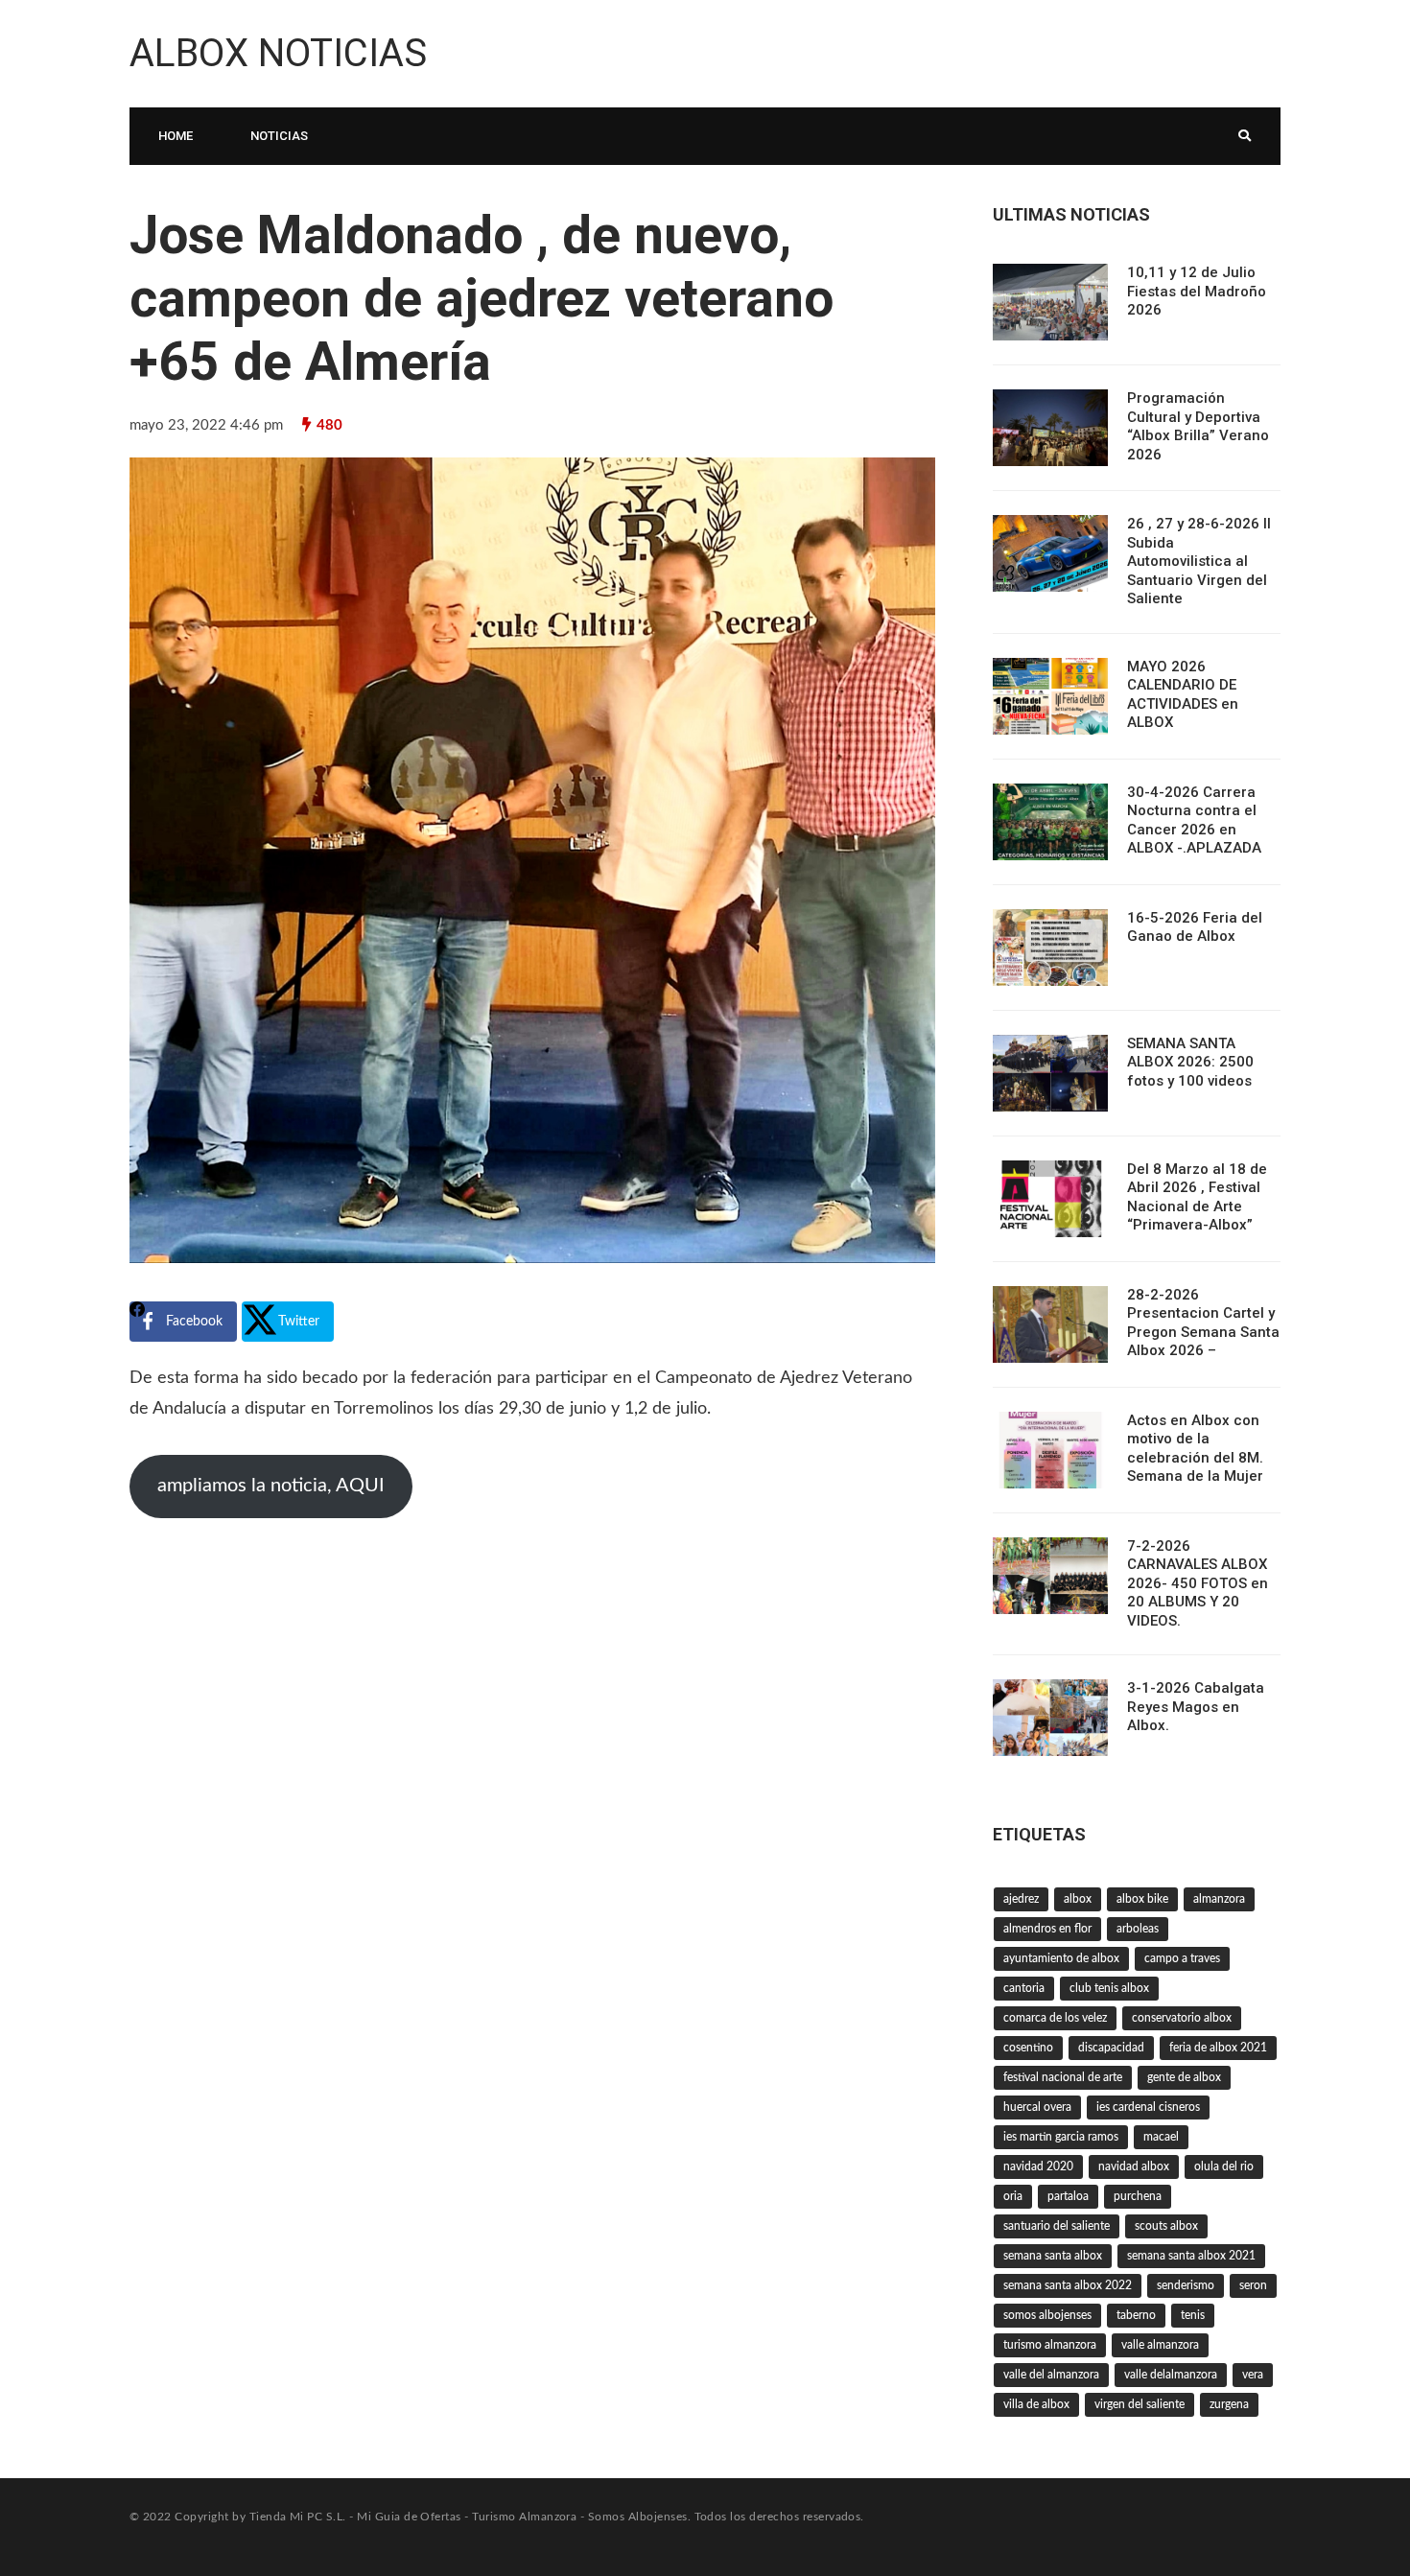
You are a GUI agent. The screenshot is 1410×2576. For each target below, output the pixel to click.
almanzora (1219, 1899)
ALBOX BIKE (1142, 1899)
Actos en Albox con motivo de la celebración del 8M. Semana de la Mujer (1195, 1449)
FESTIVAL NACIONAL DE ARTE (1063, 2077)
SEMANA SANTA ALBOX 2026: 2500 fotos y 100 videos (1190, 1062)
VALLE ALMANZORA (1160, 2345)
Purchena (1138, 2196)
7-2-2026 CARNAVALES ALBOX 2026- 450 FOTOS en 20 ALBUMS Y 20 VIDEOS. (1198, 1583)
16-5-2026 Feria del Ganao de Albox (1195, 927)
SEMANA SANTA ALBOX (1053, 2256)
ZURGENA (1229, 2404)
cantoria (1024, 1988)
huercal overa (1037, 2107)
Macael (1161, 2137)
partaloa (1068, 2196)
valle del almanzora (1051, 2375)
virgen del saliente (1140, 2404)
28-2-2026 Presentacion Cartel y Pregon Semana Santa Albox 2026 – (1203, 1323)
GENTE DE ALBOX (1184, 2077)
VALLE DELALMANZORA (1171, 2375)
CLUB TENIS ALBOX (1109, 1988)
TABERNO (1136, 2315)
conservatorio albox (1182, 2018)
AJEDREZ (1021, 1899)
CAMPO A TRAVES (1182, 1958)
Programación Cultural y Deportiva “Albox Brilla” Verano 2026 (1198, 426)
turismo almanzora (1050, 2345)
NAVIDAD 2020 (1038, 2166)
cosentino (1028, 2048)
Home (176, 136)
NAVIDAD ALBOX (1134, 2166)
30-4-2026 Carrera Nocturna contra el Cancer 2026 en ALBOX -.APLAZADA (1194, 820)
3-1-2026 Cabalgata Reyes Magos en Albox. (1196, 1707)
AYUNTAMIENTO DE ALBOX (1061, 1958)
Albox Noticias (278, 53)
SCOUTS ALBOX (1166, 2226)
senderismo (1186, 2285)
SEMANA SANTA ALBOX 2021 (1191, 2256)
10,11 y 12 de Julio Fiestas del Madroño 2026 (1197, 291)
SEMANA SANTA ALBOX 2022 (1068, 2285)
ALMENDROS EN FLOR (1047, 1929)
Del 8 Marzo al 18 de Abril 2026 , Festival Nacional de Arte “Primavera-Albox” (1197, 1197)
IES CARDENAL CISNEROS (1148, 2107)
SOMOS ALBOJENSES (1047, 2315)
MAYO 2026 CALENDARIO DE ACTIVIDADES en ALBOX (1183, 695)
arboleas (1138, 1929)
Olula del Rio (1224, 2166)
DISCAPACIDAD (1111, 2048)
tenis (1193, 2315)
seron (1253, 2285)
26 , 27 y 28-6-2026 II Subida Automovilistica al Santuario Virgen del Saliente (1199, 561)
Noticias (279, 136)
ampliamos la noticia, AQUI (271, 1486)
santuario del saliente (1057, 2226)
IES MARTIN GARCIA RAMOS (1061, 2137)
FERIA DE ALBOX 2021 (1218, 2048)
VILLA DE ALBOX (1036, 2404)
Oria (1013, 2196)
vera (1253, 2375)
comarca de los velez (1055, 2018)
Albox (1078, 1899)
